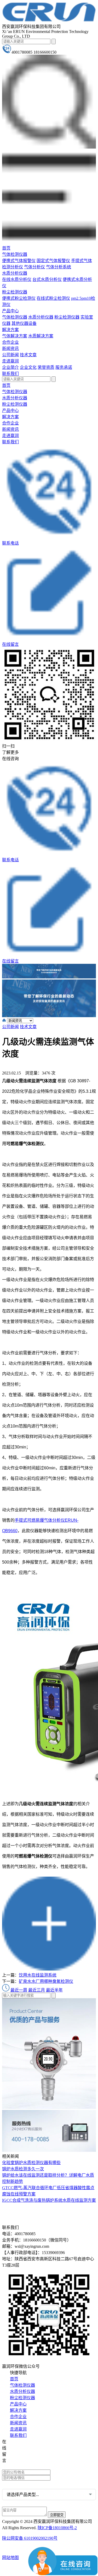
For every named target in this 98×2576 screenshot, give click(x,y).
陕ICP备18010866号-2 (57, 2528)
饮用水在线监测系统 (38, 1975)
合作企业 (10, 342)
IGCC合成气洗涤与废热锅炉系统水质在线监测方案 (49, 2200)
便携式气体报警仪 (19, 261)
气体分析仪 (34, 267)
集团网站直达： (21, 2442)
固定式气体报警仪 (53, 261)
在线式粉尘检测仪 (53, 298)
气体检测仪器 (15, 254)
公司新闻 (10, 355)
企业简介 (10, 367)
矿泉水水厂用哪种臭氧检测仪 (46, 1981)
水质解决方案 (41, 336)
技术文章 (28, 355)
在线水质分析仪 (17, 279)
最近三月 (37, 1990)
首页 (6, 248)
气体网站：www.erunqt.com (30, 2458)
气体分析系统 (59, 267)
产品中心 (10, 311)
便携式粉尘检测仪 (19, 298)
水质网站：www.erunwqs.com (32, 2450)
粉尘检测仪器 (15, 292)
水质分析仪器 (15, 273)
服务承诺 (64, 367)
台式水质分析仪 (47, 279)
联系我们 (10, 374)
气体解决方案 (15, 336)
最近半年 (54, 1990)
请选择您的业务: (17, 2484)
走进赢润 (10, 361)
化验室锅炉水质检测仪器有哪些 (31, 2163)
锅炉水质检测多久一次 (23, 2169)
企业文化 (28, 367)
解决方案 (10, 330)
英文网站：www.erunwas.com (32, 2466)
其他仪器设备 (24, 323)
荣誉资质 (46, 367)
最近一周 (19, 1990)
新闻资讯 (10, 349)
